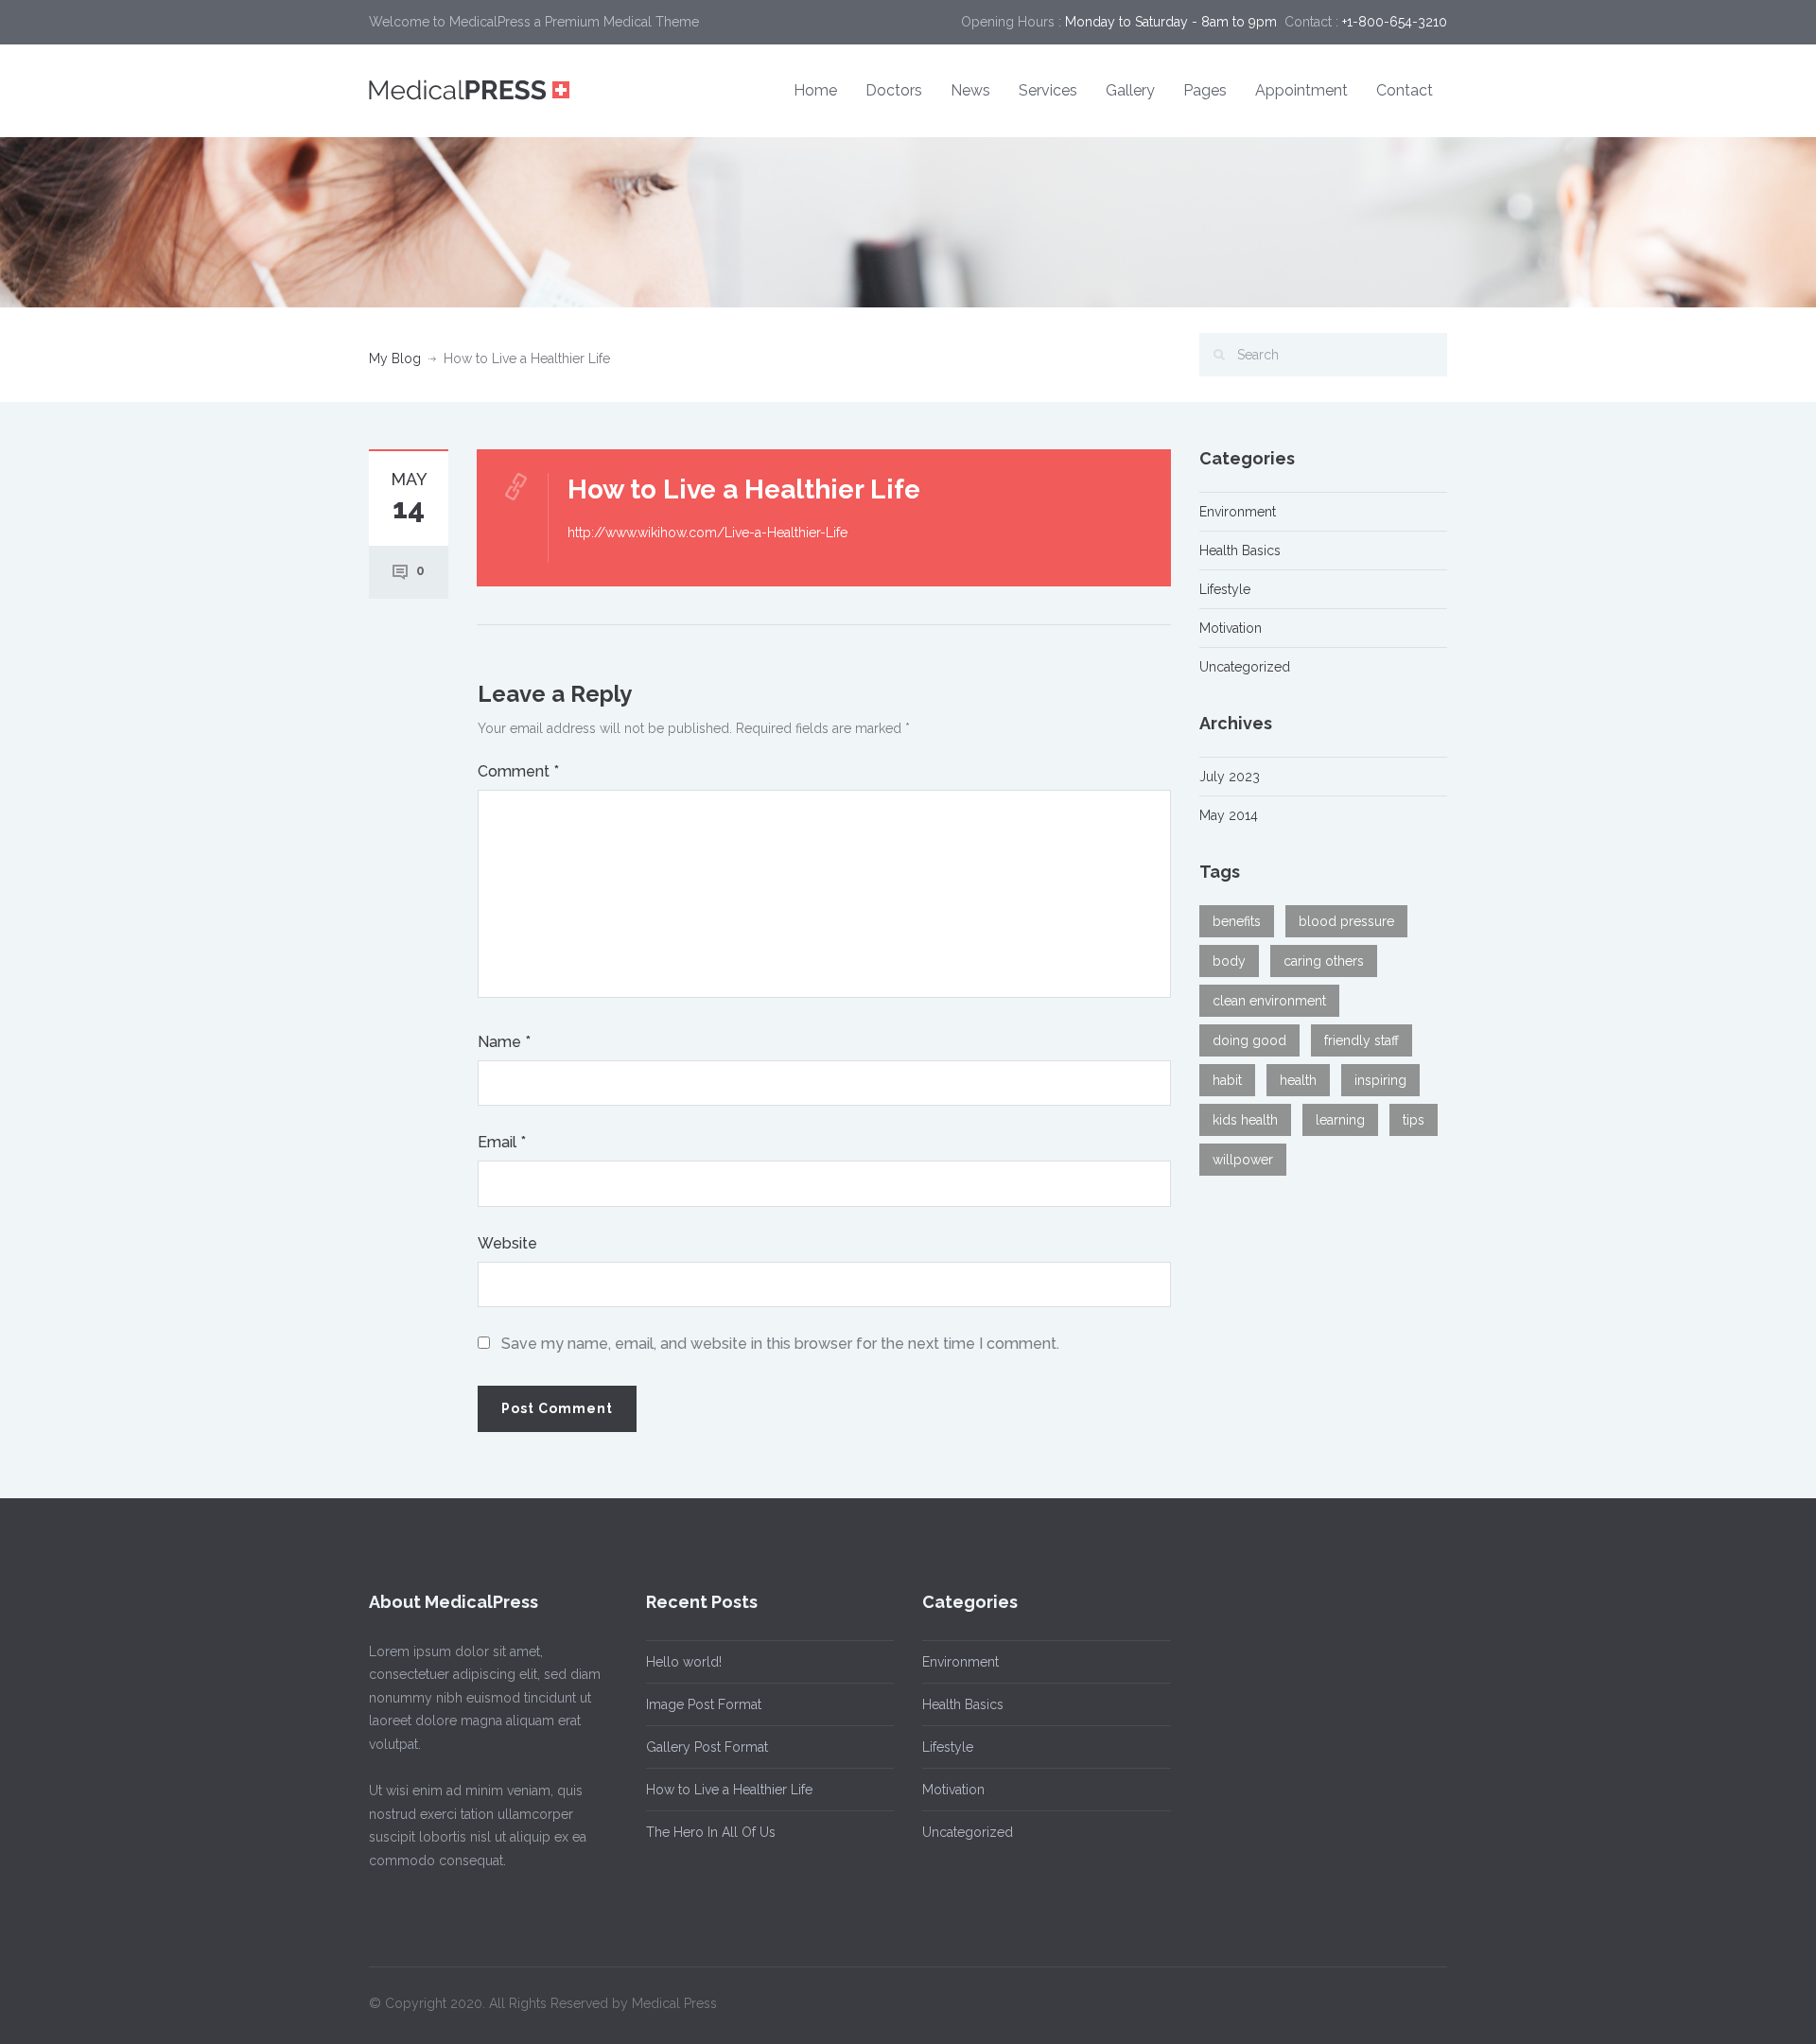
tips (1414, 1120)
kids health (1245, 1120)
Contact (1405, 90)
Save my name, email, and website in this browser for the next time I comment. (780, 1344)
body (1229, 961)
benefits (1237, 921)
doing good (1249, 1040)
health (1298, 1080)
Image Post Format (704, 1704)
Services (1048, 90)
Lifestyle (1225, 589)
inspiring (1380, 1080)
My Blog (395, 358)
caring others (1324, 961)
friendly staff (1362, 1040)
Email (502, 1142)
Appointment (1301, 90)
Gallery (1130, 90)
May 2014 (1229, 815)
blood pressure (1346, 921)
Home (815, 90)
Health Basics (1240, 550)
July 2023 (1230, 777)
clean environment (1269, 1001)
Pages (1205, 90)
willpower (1243, 1160)
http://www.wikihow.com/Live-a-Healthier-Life (707, 533)
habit (1227, 1080)
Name (504, 1042)
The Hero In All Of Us (711, 1832)
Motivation (1231, 628)
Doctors (894, 90)
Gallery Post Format (707, 1747)
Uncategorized (1245, 667)
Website (507, 1243)
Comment (518, 771)
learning (1340, 1120)
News (970, 90)
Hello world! (684, 1662)
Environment (1238, 512)
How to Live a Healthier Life (729, 1790)
